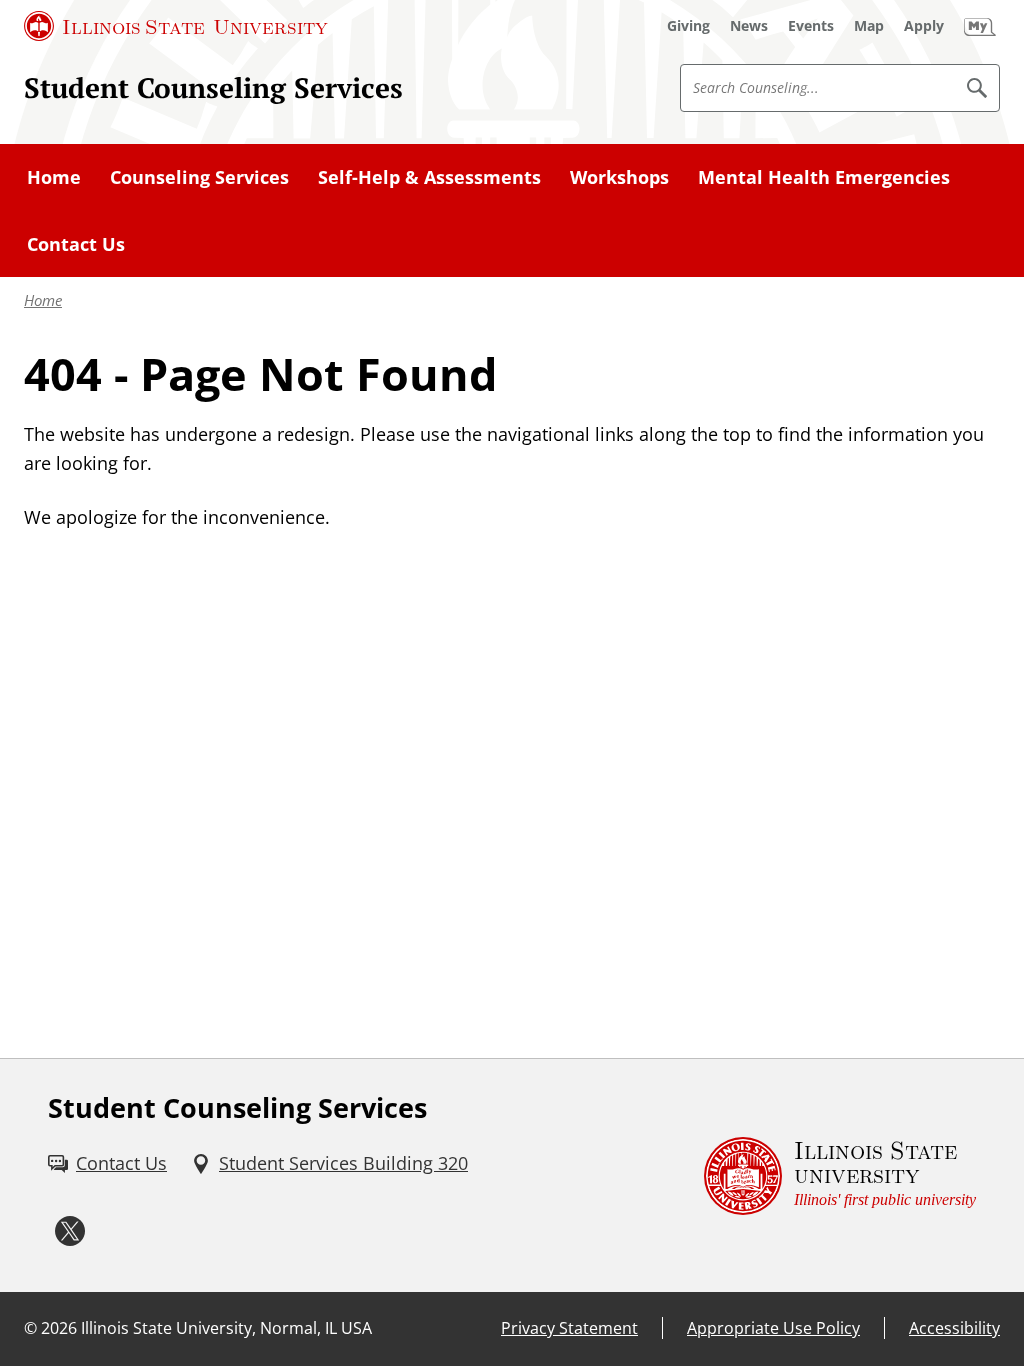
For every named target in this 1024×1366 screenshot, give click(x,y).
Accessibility (954, 1328)
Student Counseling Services (213, 87)
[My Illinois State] (980, 26)
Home (43, 300)
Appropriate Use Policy (773, 1328)
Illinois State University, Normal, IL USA (226, 1328)
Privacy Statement (569, 1328)
